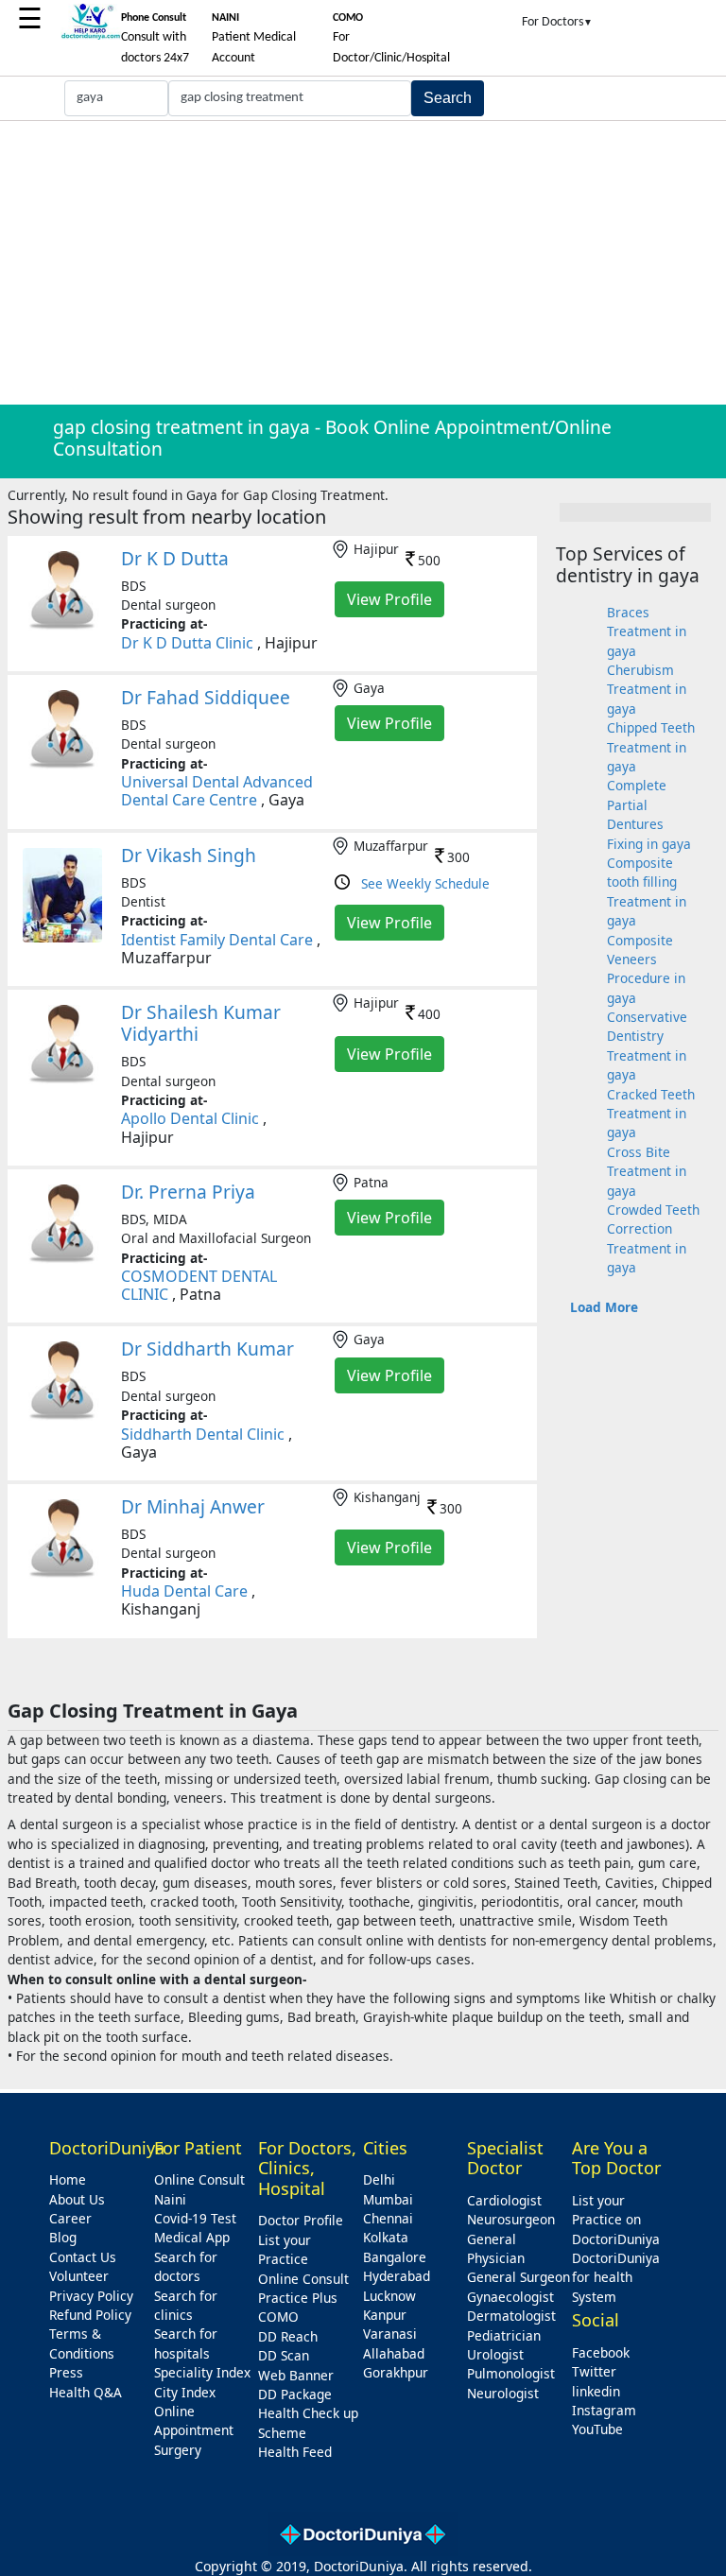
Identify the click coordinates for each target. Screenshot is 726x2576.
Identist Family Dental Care (217, 940)
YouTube (597, 2429)
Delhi (379, 2179)
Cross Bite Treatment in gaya (647, 1171)
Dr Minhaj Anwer (193, 1506)
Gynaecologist (510, 2297)
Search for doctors (186, 2266)
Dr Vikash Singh (189, 855)
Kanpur (385, 2315)
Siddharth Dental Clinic (203, 1434)
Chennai (388, 2218)
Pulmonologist (511, 2373)
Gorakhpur (396, 2372)
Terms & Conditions (82, 2343)
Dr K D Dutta (175, 558)
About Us (77, 2199)
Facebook (601, 2352)
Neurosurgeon (511, 2219)
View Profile (389, 599)
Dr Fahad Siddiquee (206, 697)
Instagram (604, 2410)
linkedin (596, 2391)
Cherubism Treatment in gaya (647, 689)
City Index (185, 2392)
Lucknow (389, 2296)
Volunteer (79, 2276)
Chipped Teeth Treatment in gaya (651, 747)
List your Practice (285, 2249)
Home (68, 2179)
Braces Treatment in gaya (647, 631)
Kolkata (386, 2237)
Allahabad (394, 2353)
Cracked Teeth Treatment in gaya (651, 1114)
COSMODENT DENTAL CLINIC (199, 1285)
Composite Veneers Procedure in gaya (646, 969)
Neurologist (503, 2393)
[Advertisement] (363, 263)
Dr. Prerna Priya (188, 1192)
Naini (170, 2199)
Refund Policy (90, 2315)
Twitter (594, 2371)
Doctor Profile (301, 2220)
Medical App (192, 2237)
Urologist (495, 2354)
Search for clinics (186, 2305)
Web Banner (296, 2375)
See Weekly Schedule (425, 883)
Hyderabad (397, 2276)
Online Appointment (194, 2420)
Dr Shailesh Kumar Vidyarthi (201, 1023)
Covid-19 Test (195, 2218)
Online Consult (199, 2179)
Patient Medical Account (254, 39)
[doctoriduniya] (91, 36)
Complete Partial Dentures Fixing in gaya (649, 814)
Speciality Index (202, 2372)
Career (70, 2218)
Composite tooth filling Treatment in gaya (647, 891)
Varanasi (390, 2334)
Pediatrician (504, 2335)
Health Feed (295, 2452)
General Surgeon (519, 2277)
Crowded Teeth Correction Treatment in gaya (653, 1238)
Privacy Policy (91, 2296)
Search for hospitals (186, 2343)
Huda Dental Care (184, 1591)
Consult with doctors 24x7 (155, 39)
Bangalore (395, 2257)
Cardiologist (504, 2200)
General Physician (496, 2248)
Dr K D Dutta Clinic (189, 643)
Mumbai (388, 2199)
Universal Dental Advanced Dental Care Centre (217, 791)
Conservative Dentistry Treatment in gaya (647, 1046)
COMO (278, 2317)
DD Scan (284, 2355)
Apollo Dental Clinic (190, 1118)
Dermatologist (511, 2316)
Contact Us (83, 2257)
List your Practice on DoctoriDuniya (616, 2220)
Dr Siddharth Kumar (207, 1349)
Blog (63, 2237)
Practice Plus (298, 2298)
